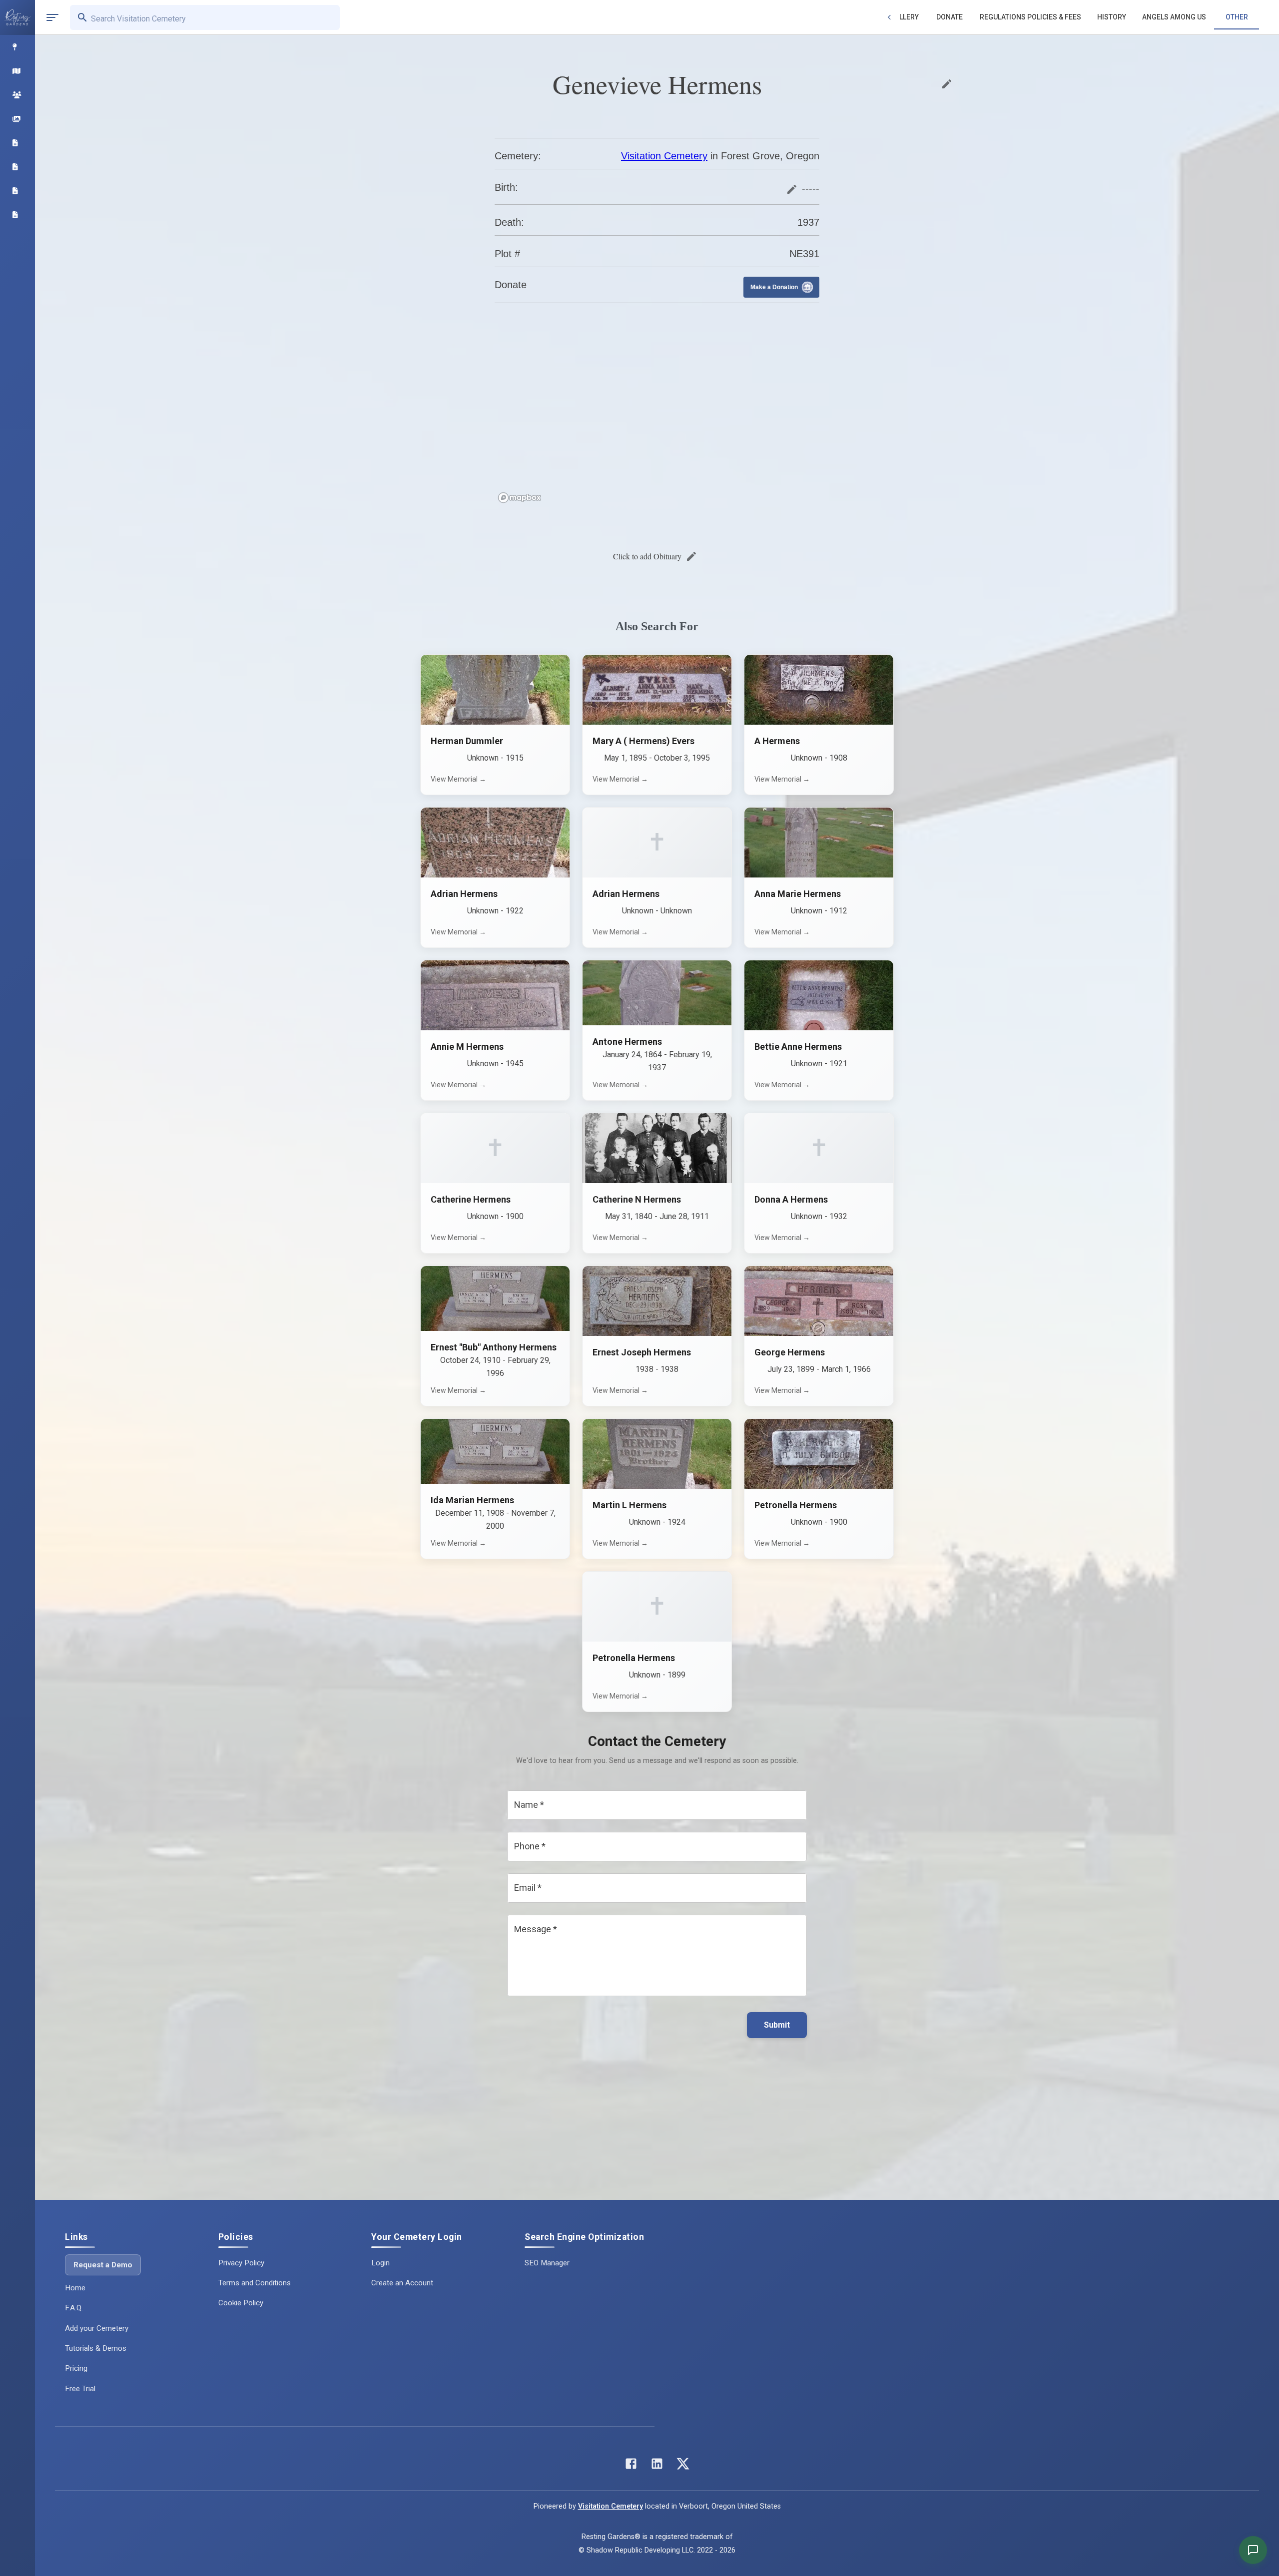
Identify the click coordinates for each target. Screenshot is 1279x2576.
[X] (683, 2466)
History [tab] (1112, 17)
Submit (777, 2025)
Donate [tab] (950, 17)
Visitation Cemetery (664, 156)
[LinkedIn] (657, 2466)
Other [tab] (1237, 17)
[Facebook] (631, 2466)
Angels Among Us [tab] (1174, 17)
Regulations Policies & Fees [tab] (1030, 17)
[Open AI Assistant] (1253, 2550)
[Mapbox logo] (520, 498)
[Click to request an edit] (947, 84)
